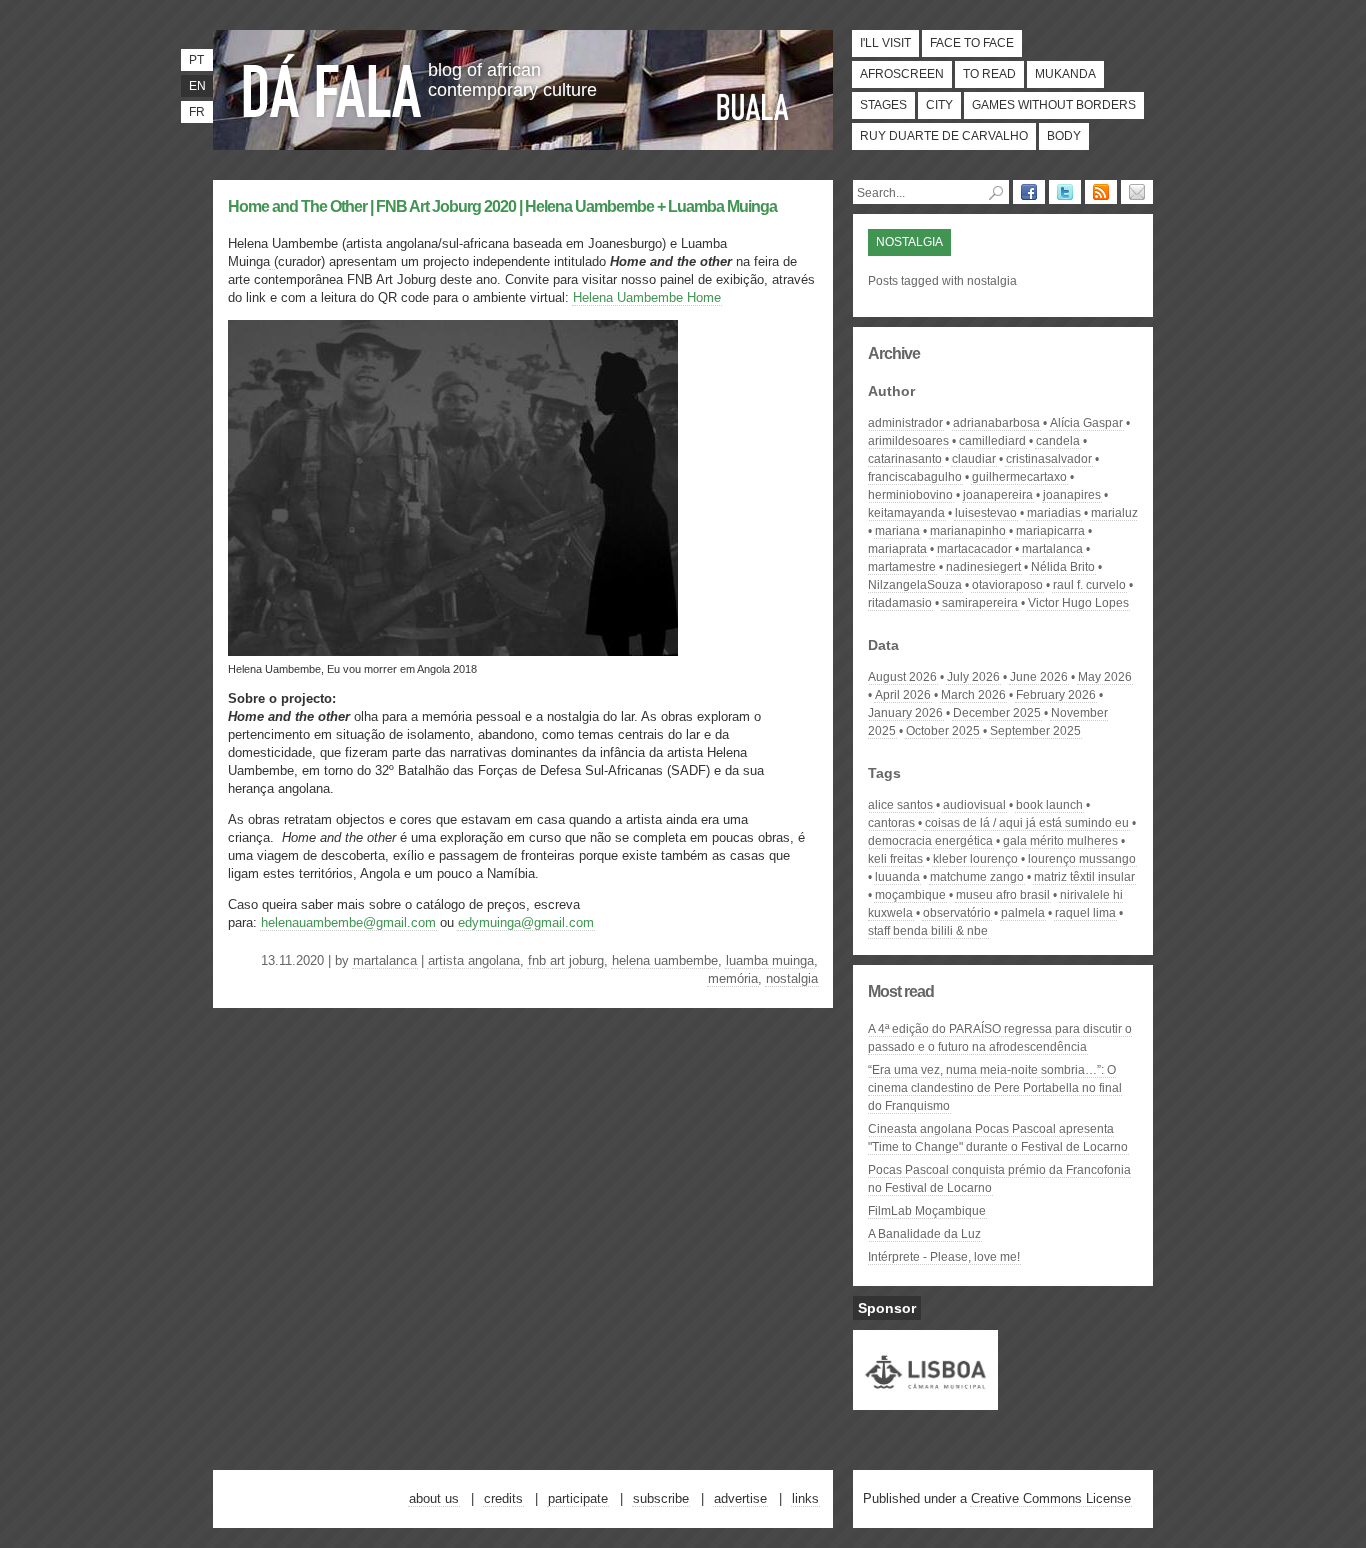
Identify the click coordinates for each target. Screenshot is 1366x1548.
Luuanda (897, 877)
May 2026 (1105, 677)
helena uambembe (665, 960)
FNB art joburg (566, 960)
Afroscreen (902, 74)
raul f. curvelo (1089, 585)
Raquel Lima (1085, 913)
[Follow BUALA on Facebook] (1029, 192)
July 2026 (973, 677)
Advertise (740, 1498)
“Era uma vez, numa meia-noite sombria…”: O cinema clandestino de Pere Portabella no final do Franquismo (995, 1088)
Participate (578, 1498)
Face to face (972, 43)
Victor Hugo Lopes (1078, 603)
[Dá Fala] (333, 85)
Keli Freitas (895, 859)
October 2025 (943, 731)
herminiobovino (910, 495)
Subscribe (661, 1498)
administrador (905, 423)
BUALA (753, 107)
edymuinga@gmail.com (526, 922)
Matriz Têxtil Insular (1084, 877)
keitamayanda (906, 513)
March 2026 (973, 695)
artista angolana (474, 960)
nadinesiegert (983, 567)
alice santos (900, 805)
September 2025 (1035, 731)
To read (989, 74)
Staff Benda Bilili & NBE (928, 931)
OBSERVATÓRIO (957, 913)
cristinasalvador (1049, 459)
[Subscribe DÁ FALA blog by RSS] (1101, 192)
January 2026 (905, 713)
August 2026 (902, 677)
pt (196, 60)
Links (805, 1498)
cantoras (891, 823)
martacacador (974, 549)
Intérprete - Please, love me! (944, 1257)
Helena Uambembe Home (647, 297)
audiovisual (974, 805)
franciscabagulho (915, 477)
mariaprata (897, 549)
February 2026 (1056, 695)
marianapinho (968, 531)
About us (434, 1498)
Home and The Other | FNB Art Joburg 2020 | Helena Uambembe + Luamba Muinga (502, 206)
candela (1058, 441)
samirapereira (980, 603)
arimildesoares (908, 441)
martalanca (385, 960)
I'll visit (885, 43)
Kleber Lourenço (975, 859)
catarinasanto (905, 459)
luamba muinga (770, 960)
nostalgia (792, 978)
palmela (1023, 913)
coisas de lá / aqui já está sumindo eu (1027, 823)
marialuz (1114, 513)
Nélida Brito (1063, 567)
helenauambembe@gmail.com (348, 922)
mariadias (1054, 513)
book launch (1049, 805)
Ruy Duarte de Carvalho (944, 136)
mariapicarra (1050, 531)
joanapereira (998, 495)
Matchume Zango (977, 877)
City (939, 105)
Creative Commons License (1051, 1498)
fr (197, 112)
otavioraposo (1007, 585)
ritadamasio (900, 603)
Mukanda (1065, 74)
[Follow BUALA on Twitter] (1065, 192)
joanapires (1072, 495)
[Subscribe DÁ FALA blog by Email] (1137, 192)
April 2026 (903, 695)
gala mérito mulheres (1060, 841)
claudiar (974, 459)
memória (733, 978)
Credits (503, 1498)
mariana (897, 531)
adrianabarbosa (996, 423)
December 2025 (997, 713)
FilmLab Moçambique (927, 1211)
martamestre (902, 567)
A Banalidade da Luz (924, 1234)
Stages (883, 105)
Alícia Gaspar (1086, 423)
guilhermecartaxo (1019, 477)
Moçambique (910, 895)
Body (1064, 136)
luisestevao (986, 513)
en (197, 86)
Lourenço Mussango (1082, 859)
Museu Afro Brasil (1003, 895)
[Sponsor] (925, 1401)
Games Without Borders (1054, 105)
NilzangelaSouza (915, 585)
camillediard (992, 441)
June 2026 (1039, 677)
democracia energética (930, 841)
